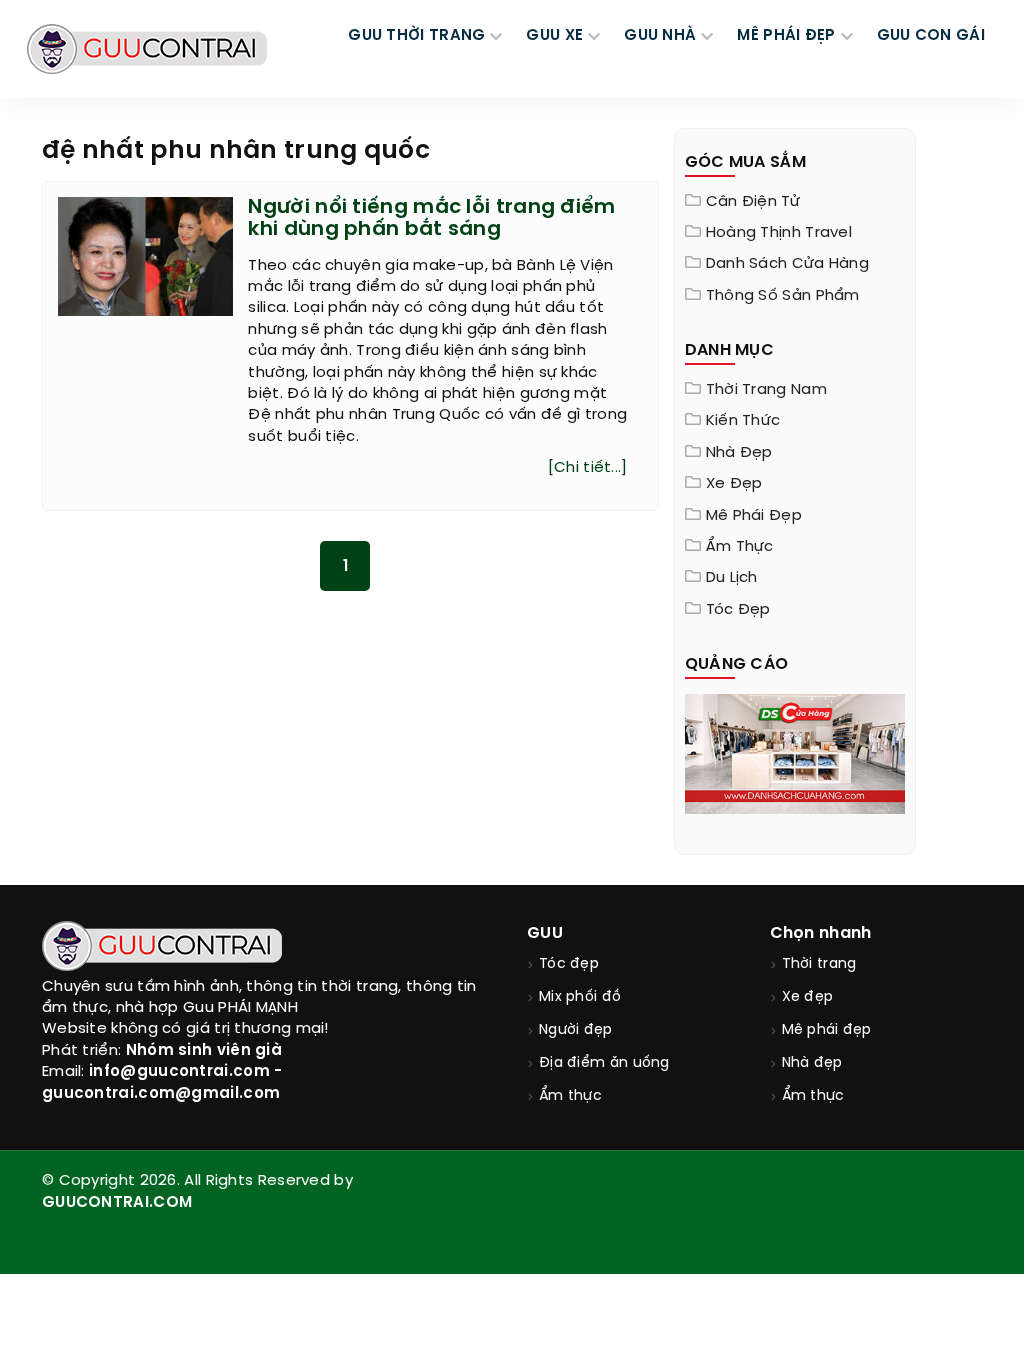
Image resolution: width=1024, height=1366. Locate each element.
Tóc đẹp (738, 610)
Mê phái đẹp (754, 516)
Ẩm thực (740, 547)
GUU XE (554, 36)
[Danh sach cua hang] (795, 752)
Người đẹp (576, 1030)
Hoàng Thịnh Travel (779, 233)
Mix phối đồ (580, 997)
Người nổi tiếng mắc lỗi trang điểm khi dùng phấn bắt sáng (431, 218)
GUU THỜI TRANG (416, 36)
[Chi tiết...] (588, 468)
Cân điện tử (753, 202)
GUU (545, 933)
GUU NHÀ (660, 36)
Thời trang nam (766, 390)
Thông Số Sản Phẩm (783, 296)
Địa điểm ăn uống (604, 1063)
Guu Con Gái (931, 36)
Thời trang (819, 964)
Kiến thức (743, 421)
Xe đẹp (734, 484)
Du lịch (732, 578)
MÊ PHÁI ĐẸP (786, 36)
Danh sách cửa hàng (787, 264)
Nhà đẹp (739, 453)
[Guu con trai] (147, 49)
